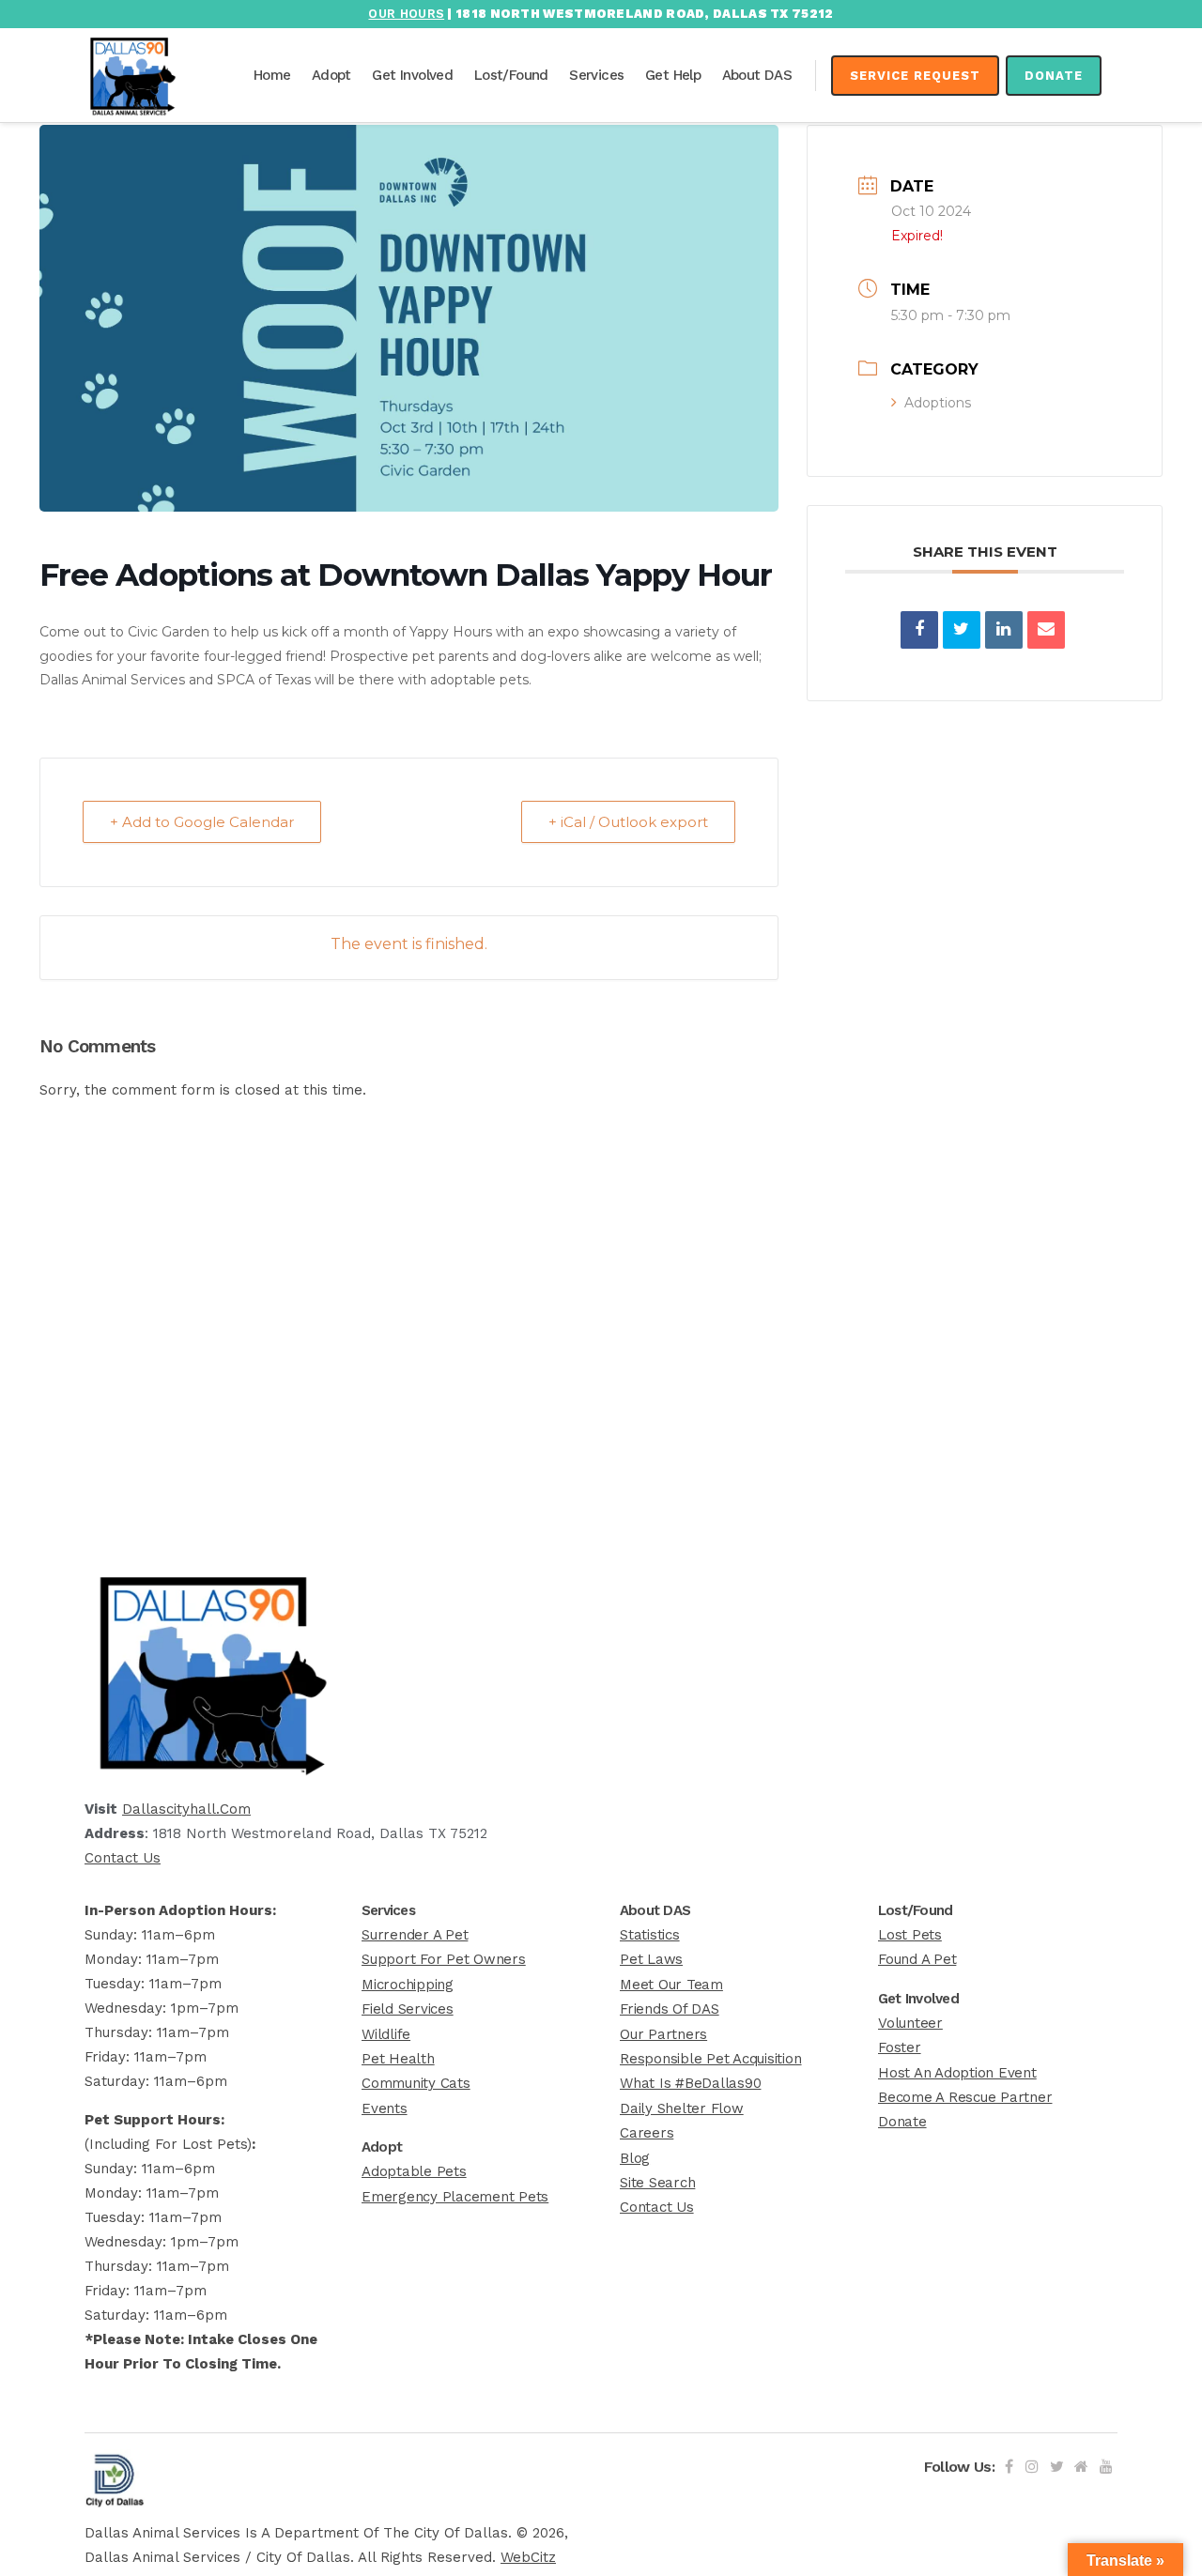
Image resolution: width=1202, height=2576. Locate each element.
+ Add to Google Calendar (202, 822)
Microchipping (408, 1985)
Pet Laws (651, 1959)
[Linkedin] (1004, 630)
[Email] (1046, 630)
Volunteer (910, 2023)
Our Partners (663, 2034)
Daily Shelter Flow (682, 2108)
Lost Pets (910, 1935)
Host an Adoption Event (957, 2073)
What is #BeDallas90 (690, 2083)
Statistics (650, 1935)
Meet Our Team (671, 1985)
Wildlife (386, 2034)
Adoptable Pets (414, 2171)
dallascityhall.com (186, 1809)
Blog (635, 2158)
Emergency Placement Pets (455, 2197)
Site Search (657, 2183)
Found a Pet (917, 1959)
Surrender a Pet (415, 1935)
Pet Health (398, 2059)
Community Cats (416, 2083)
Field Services (408, 2009)
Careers (647, 2133)
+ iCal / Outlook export (628, 822)
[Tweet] (962, 630)
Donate (1054, 76)
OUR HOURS (406, 14)
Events (385, 2108)
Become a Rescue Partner (965, 2097)
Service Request (915, 76)
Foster (900, 2047)
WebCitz (528, 2557)
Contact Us (123, 1858)
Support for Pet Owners (444, 1959)
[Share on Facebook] (919, 630)
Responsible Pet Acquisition (711, 2059)
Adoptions (938, 403)
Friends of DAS (670, 2009)
